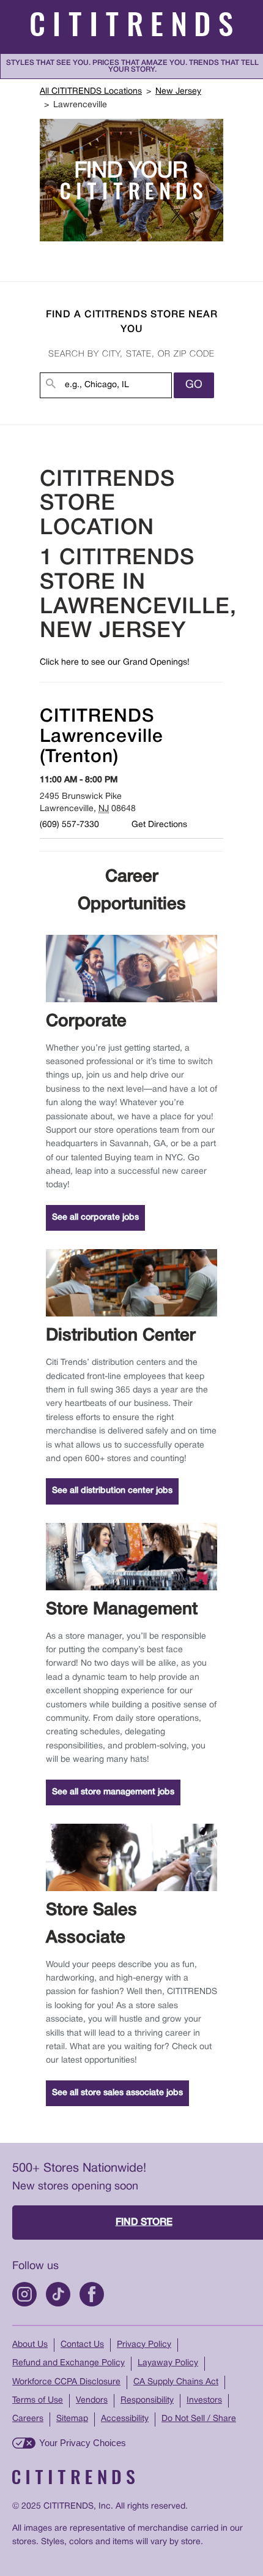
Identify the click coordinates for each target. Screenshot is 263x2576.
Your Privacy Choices (83, 2443)
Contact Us (82, 2345)
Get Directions (159, 825)
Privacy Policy (144, 2345)
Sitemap (72, 2419)
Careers (28, 2419)
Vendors (92, 2400)
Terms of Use (38, 2400)
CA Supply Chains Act (176, 2382)
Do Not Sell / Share (199, 2419)
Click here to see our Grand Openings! (115, 663)
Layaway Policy (168, 2363)
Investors (204, 2400)
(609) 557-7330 (69, 825)
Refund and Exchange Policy (69, 2363)
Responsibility (147, 2400)
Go (194, 385)
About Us (30, 2345)
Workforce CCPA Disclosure (66, 2382)
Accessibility (125, 2419)
